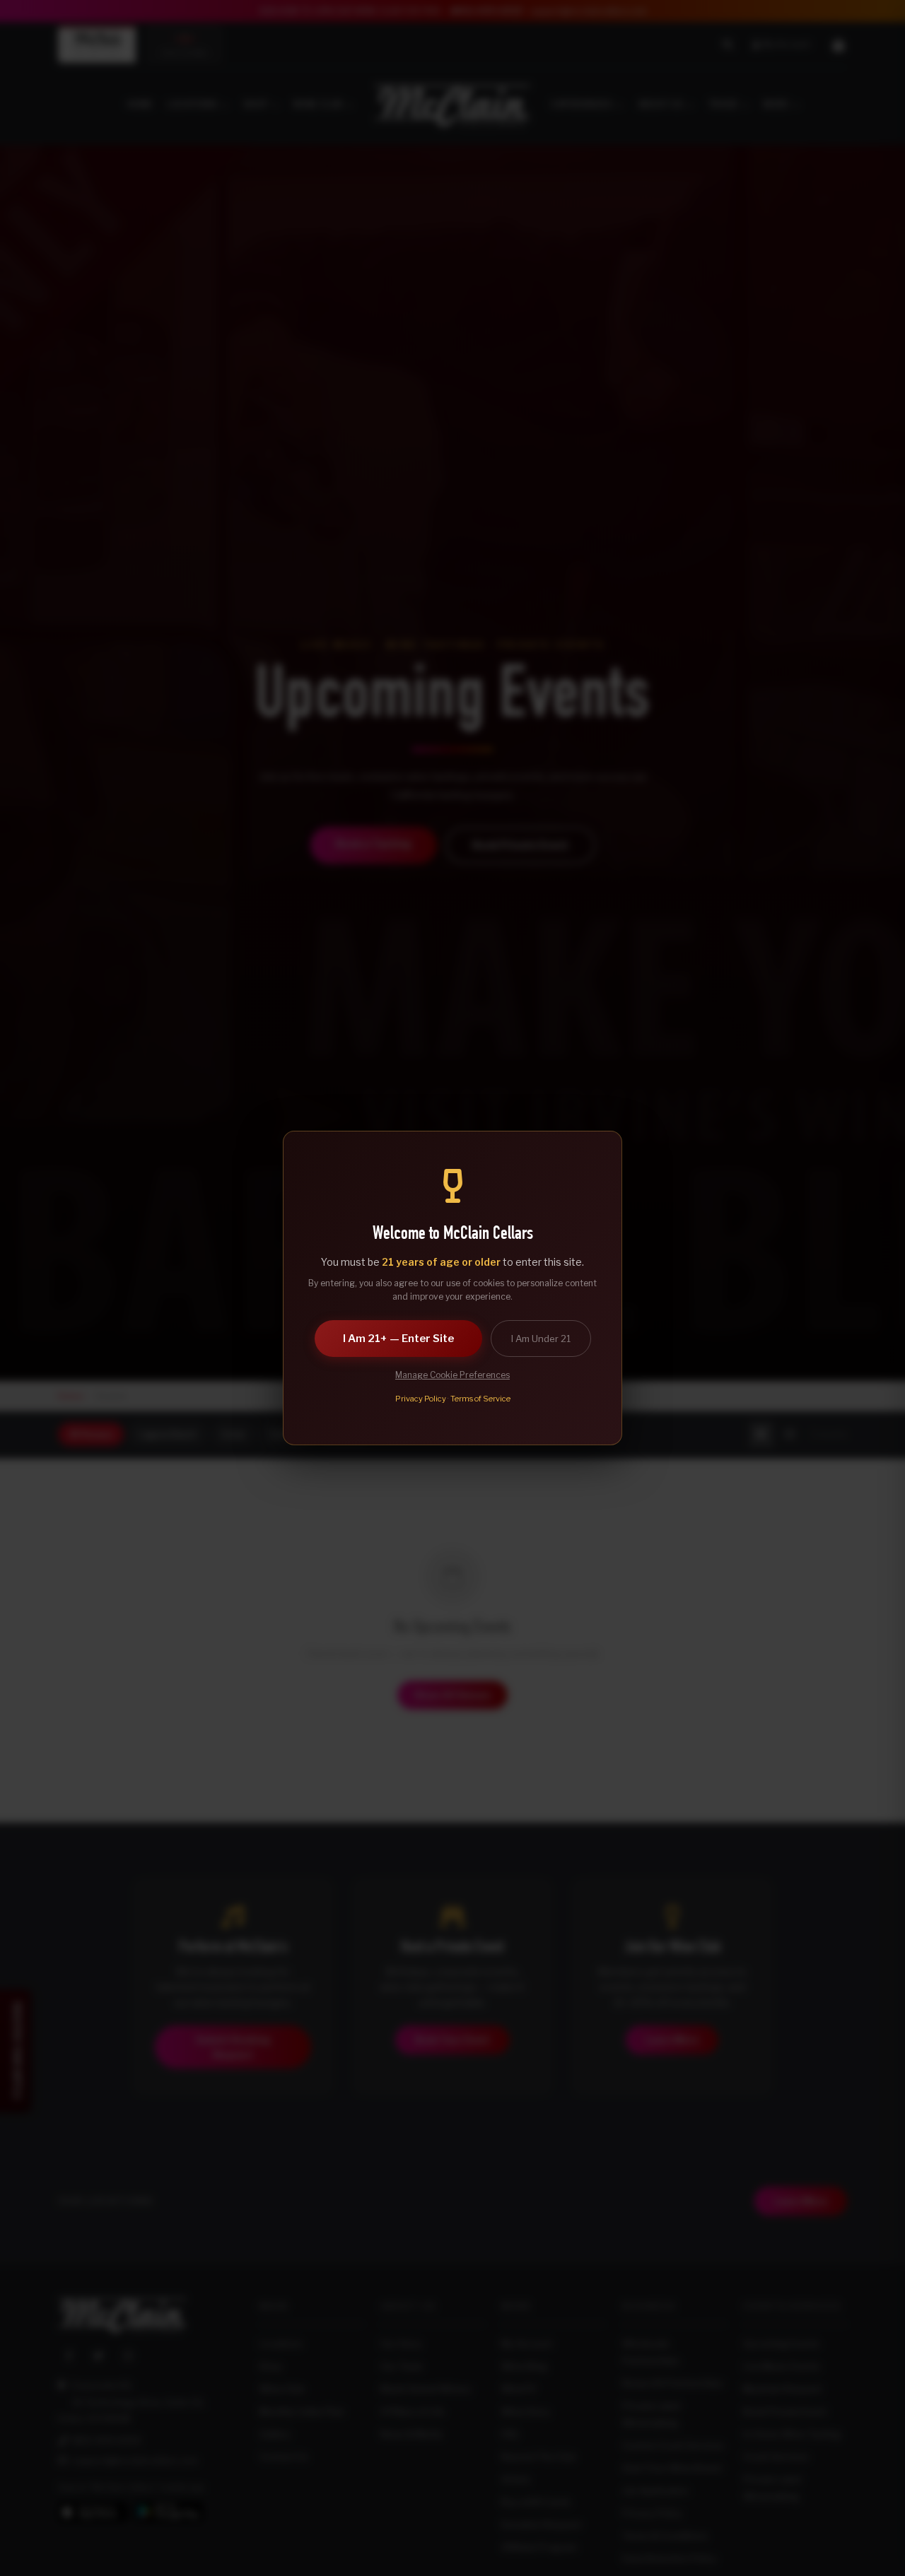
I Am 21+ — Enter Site (398, 1339)
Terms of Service (480, 1399)
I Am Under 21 (541, 1339)
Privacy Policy (421, 1399)
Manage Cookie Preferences (452, 1375)
